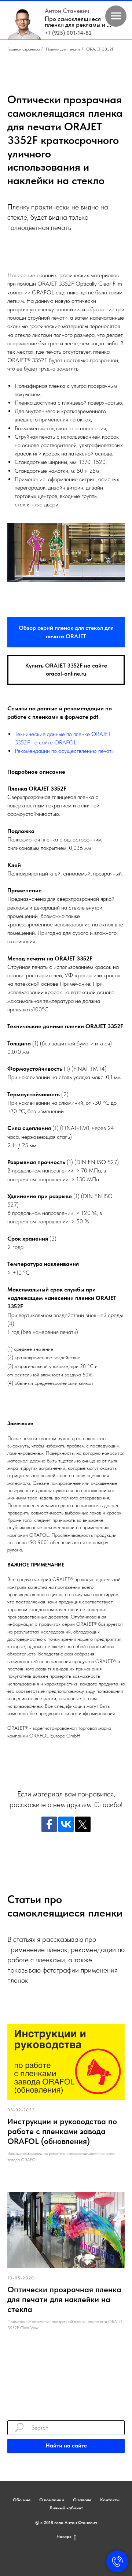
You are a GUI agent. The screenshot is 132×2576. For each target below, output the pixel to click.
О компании (52, 2500)
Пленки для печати (63, 49)
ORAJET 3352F (100, 49)
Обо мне (22, 2500)
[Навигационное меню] (116, 16)
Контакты (110, 2500)
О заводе (82, 2500)
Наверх (64, 2536)
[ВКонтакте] (66, 1824)
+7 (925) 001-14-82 (68, 33)
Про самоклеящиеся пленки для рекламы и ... (78, 22)
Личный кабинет (66, 2508)
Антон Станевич (67, 11)
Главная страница (23, 49)
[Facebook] (49, 1824)
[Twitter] (83, 1824)
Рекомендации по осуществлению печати (65, 751)
